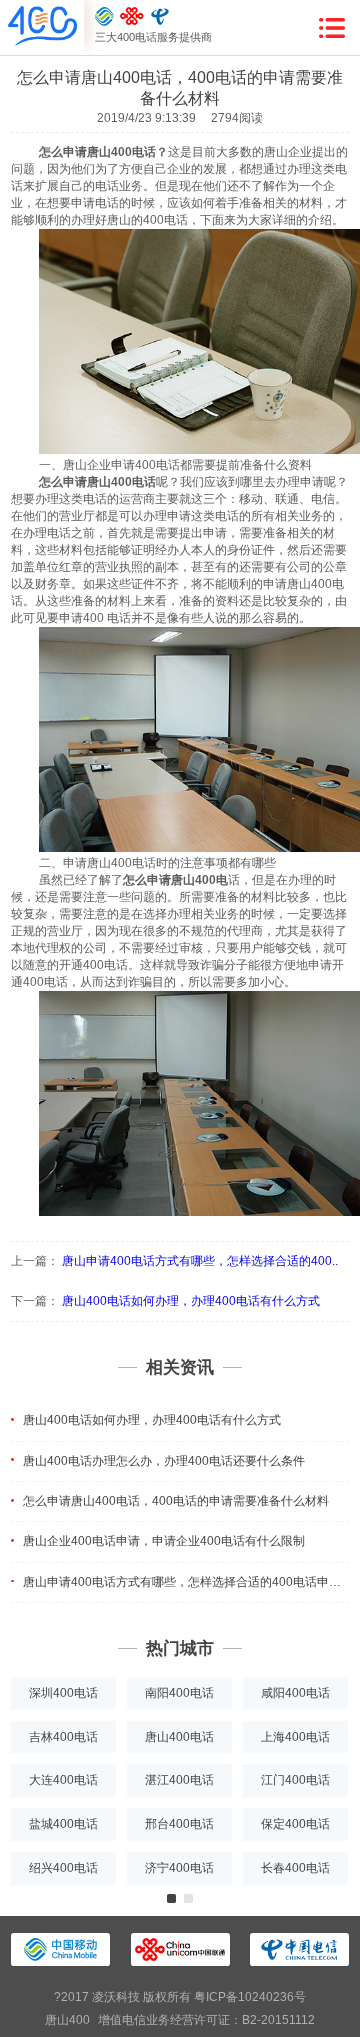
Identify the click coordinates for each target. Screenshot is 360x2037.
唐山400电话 (179, 1737)
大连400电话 (63, 1780)
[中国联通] (132, 16)
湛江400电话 (179, 1780)
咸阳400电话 (295, 1693)
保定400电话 (295, 1824)
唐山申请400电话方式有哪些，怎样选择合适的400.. (200, 1261)
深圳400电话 (63, 1693)
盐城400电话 (63, 1824)
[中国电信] (160, 16)
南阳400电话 (179, 1693)
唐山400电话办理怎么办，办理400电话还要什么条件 (164, 1461)
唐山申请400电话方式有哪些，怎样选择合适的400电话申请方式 (186, 1582)
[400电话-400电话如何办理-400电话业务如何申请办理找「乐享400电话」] (42, 27)
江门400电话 (295, 1780)
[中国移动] (104, 16)
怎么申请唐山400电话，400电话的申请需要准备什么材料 (176, 1501)
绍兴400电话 (63, 1868)
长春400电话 (295, 1868)
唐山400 (67, 2020)
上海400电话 (295, 1737)
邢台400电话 (179, 1824)
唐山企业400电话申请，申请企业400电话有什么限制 (164, 1541)
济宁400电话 (179, 1868)
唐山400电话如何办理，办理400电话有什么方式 (191, 1301)
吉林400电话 (63, 1737)
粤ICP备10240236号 (250, 1997)
